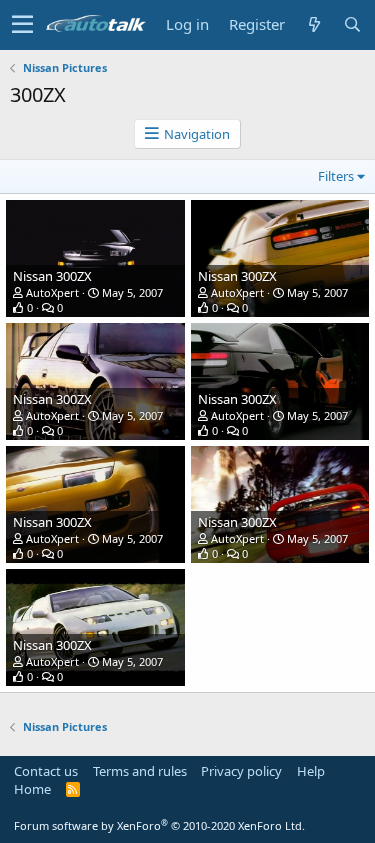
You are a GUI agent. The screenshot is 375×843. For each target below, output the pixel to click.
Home (32, 789)
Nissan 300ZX (52, 276)
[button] (22, 25)
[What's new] (314, 24)
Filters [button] (336, 176)
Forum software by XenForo (159, 825)
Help (311, 771)
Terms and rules (140, 771)
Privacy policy (241, 771)
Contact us (46, 771)
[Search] (352, 24)
